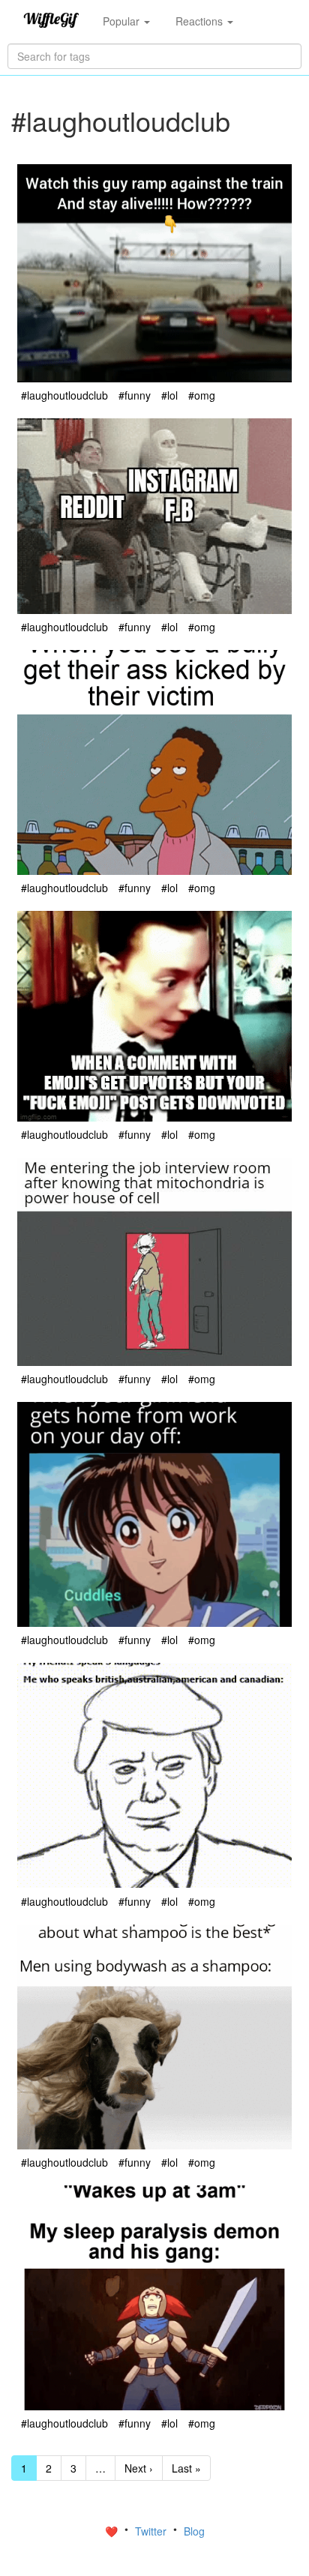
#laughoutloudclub (64, 395)
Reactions (201, 21)
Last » (186, 2468)
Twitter (152, 2531)
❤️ (113, 2531)
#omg (202, 395)
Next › (139, 2468)
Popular (123, 21)
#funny (135, 395)
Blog (194, 2531)
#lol (169, 395)
